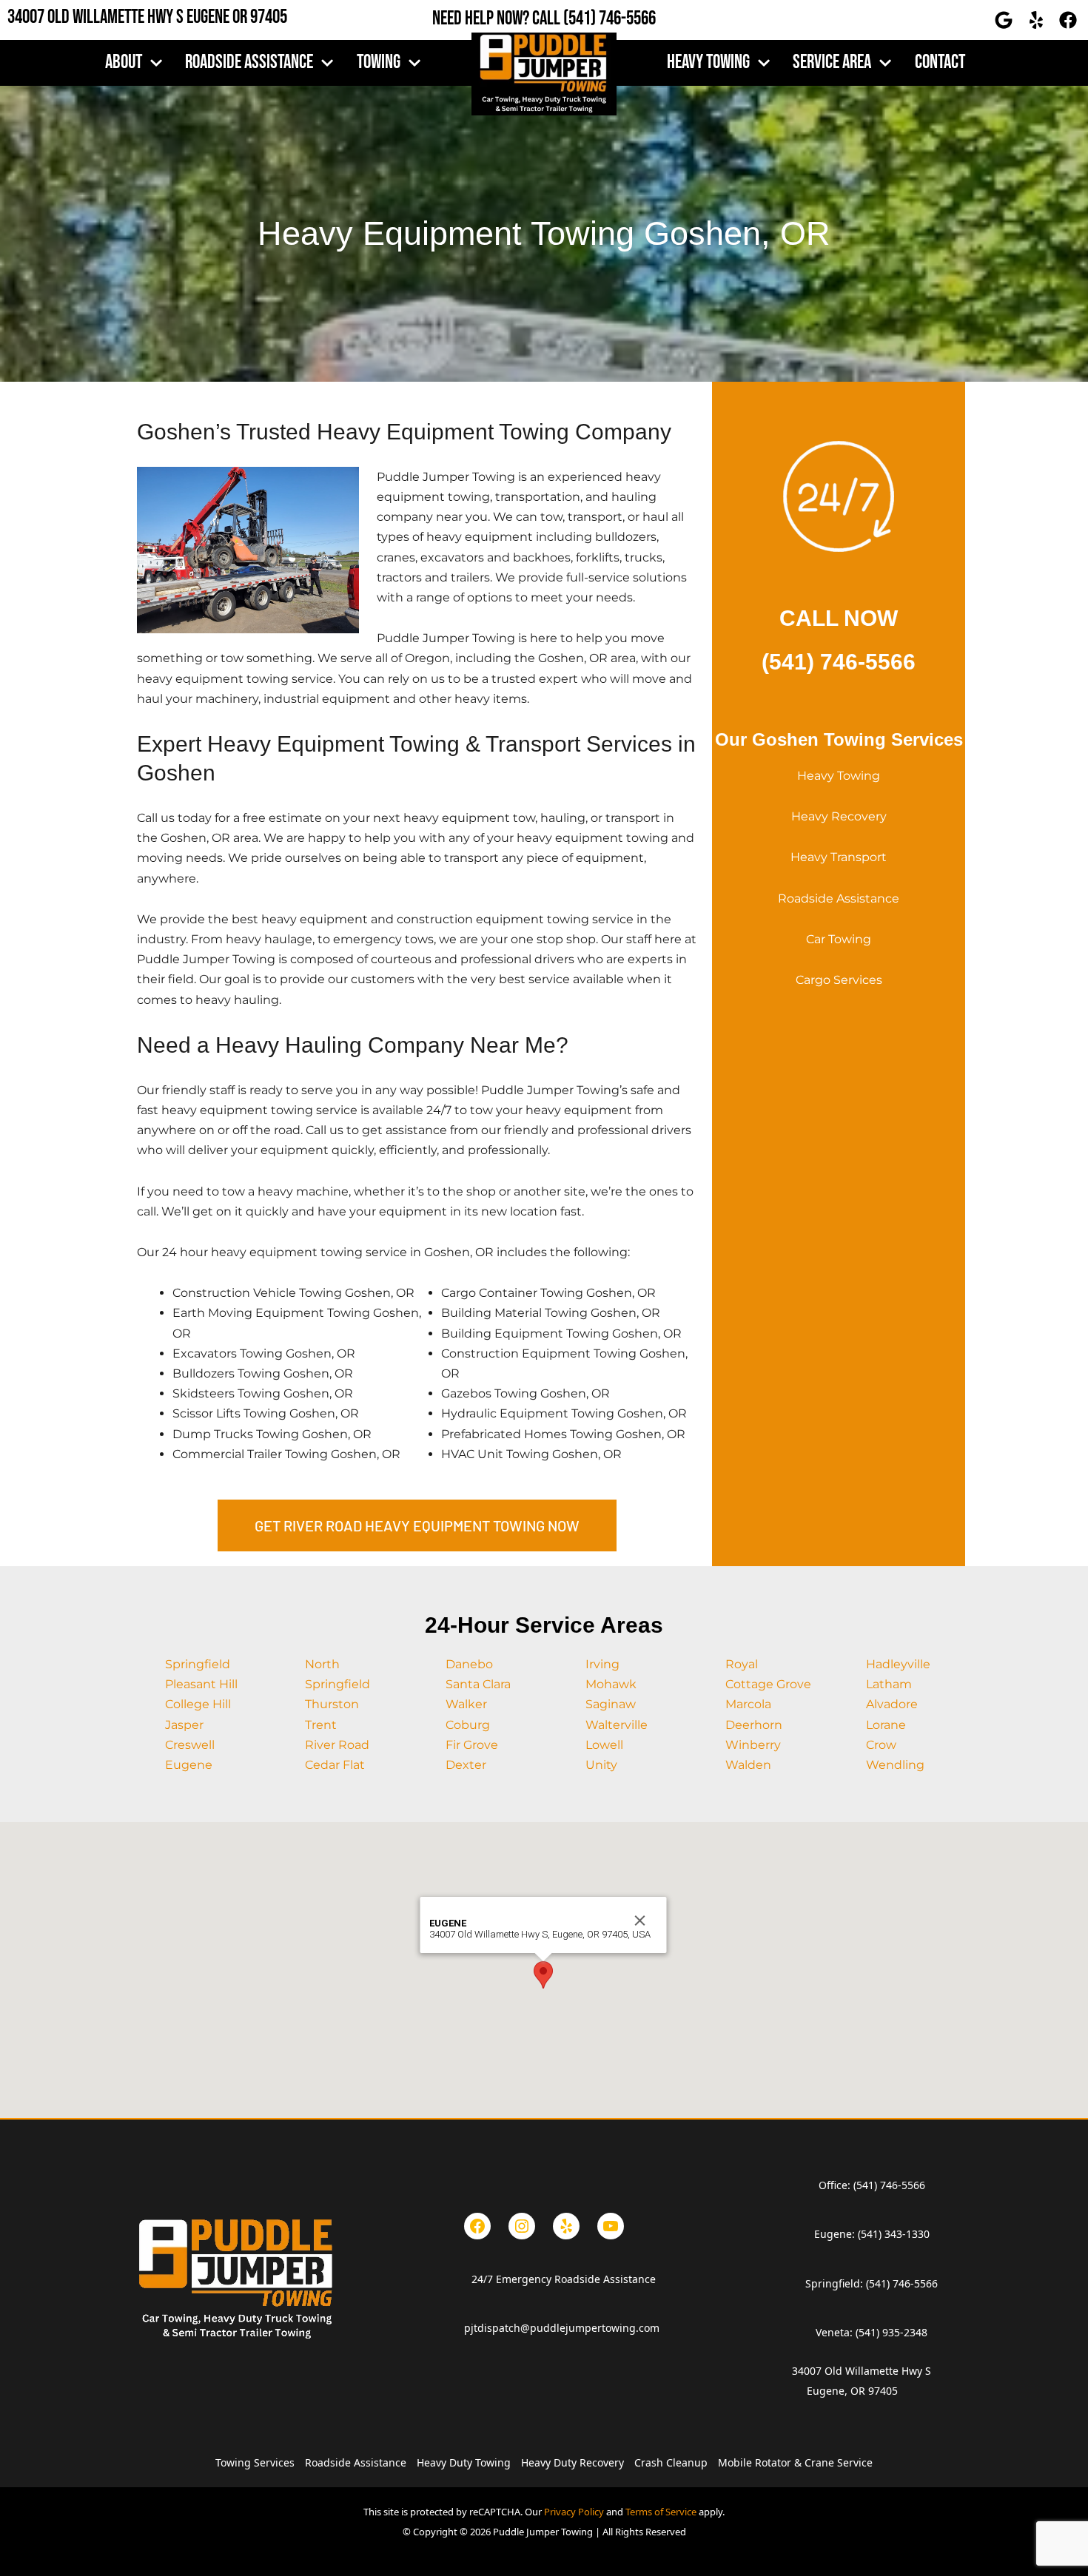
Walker (466, 1704)
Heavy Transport (839, 857)
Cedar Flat (335, 1765)
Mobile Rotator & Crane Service (795, 2462)
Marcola (748, 1704)
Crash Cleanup (671, 2462)
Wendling (895, 1765)
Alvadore (892, 1704)
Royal (742, 1664)
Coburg (468, 1725)
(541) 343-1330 (894, 2234)
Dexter (466, 1765)
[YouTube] (611, 2226)
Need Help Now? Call (498, 19)
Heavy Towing (839, 776)
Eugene (189, 1765)
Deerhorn (754, 1725)
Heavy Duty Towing (464, 2462)
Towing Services (255, 2462)
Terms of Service (661, 2512)
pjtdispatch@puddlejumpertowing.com (562, 2328)
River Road (337, 1745)
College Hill (198, 1704)
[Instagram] (522, 2226)
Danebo (469, 1664)
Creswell (190, 1745)
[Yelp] (566, 2226)
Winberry (753, 1745)
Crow (881, 1745)
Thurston (332, 1704)
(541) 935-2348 (891, 2332)
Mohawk (611, 1684)
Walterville (617, 1725)
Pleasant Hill (201, 1684)
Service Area (832, 63)
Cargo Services (839, 980)
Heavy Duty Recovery (572, 2462)
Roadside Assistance (249, 63)
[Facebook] (477, 2226)
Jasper (184, 1725)
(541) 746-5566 (610, 19)
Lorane (886, 1725)
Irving (602, 1664)
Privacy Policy (574, 2512)
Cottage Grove (768, 1684)
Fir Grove (472, 1745)
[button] (543, 1975)
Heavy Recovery (839, 816)
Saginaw (611, 1704)
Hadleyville (898, 1664)
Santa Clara (478, 1684)
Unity (601, 1765)
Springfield (198, 1664)
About (124, 63)
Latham (889, 1684)
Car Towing (839, 939)
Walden (748, 1765)
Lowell (604, 1745)
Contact (940, 63)
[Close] (640, 1921)
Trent (321, 1725)
